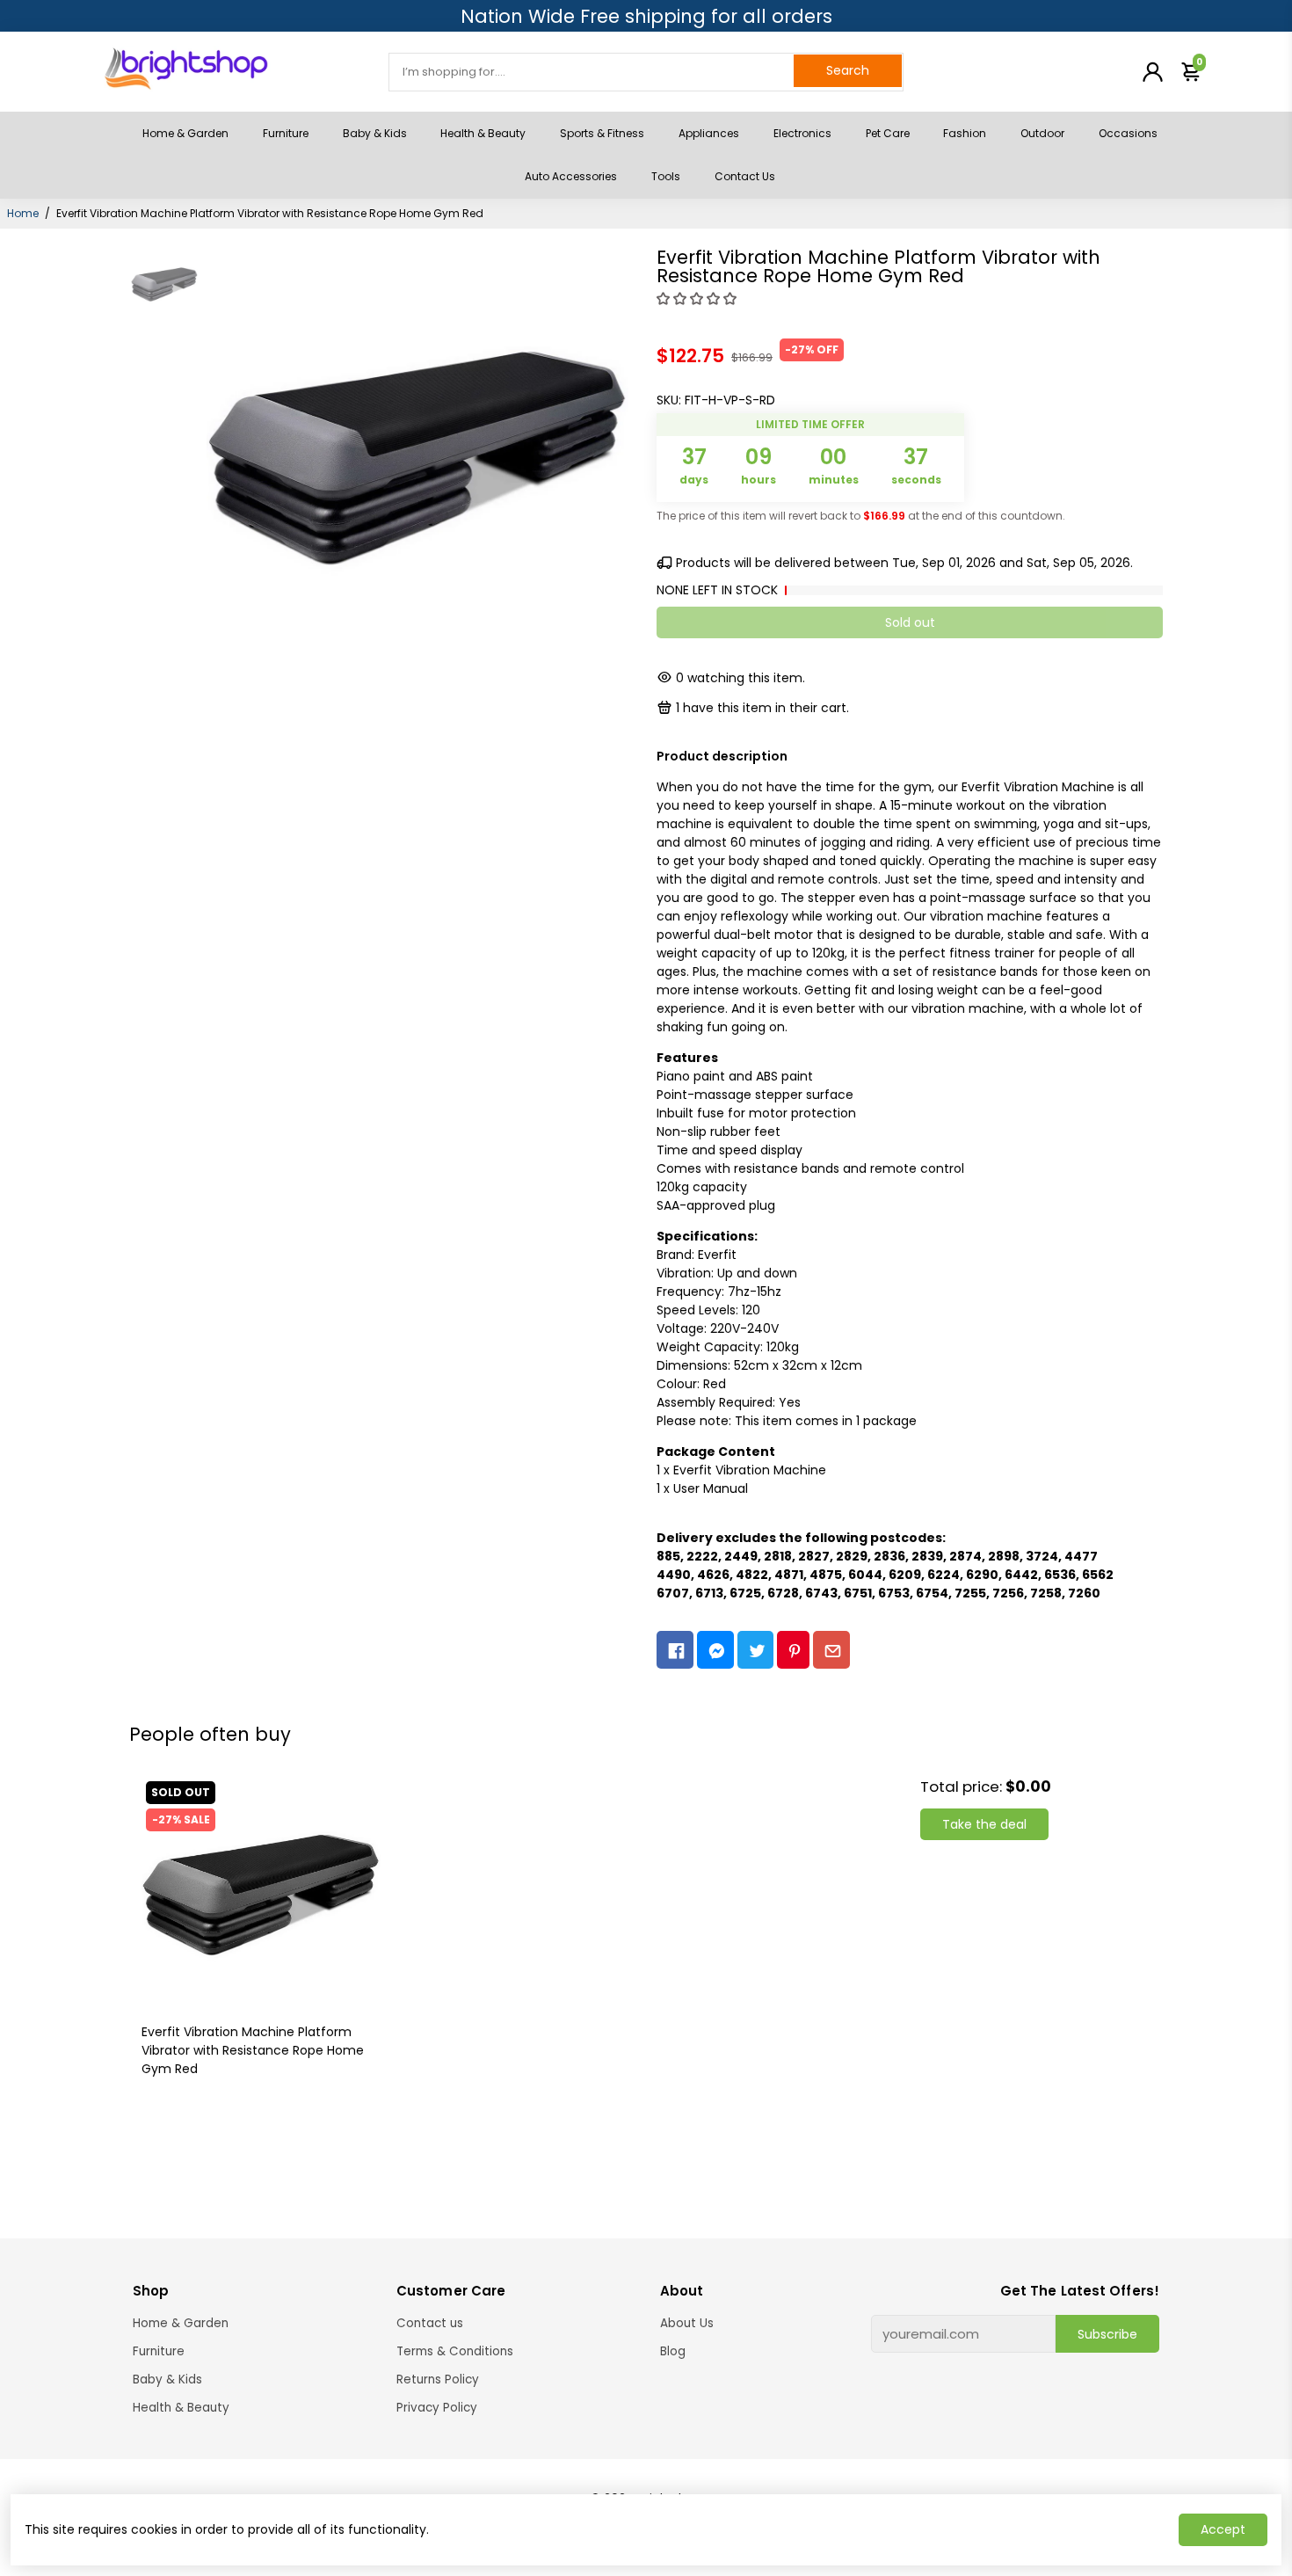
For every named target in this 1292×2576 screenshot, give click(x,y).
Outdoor (1042, 133)
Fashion (965, 133)
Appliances (709, 133)
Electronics (802, 133)
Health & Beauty (483, 133)
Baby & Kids (375, 133)
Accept (1223, 2529)
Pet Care (888, 133)
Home (23, 213)
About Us (687, 2323)
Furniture (286, 133)
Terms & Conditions (455, 2351)
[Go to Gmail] (831, 1650)
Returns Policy (438, 2380)
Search (848, 70)
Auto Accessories (571, 176)
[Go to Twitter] (756, 1650)
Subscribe (1107, 2334)
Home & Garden (185, 133)
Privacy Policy (437, 2408)
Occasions (1128, 133)
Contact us (430, 2323)
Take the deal (984, 1824)
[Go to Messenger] (715, 1650)
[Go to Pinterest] (793, 1650)
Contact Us (745, 176)
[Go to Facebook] (675, 1650)
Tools (666, 176)
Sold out (910, 622)
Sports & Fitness (602, 133)
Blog (673, 2351)
